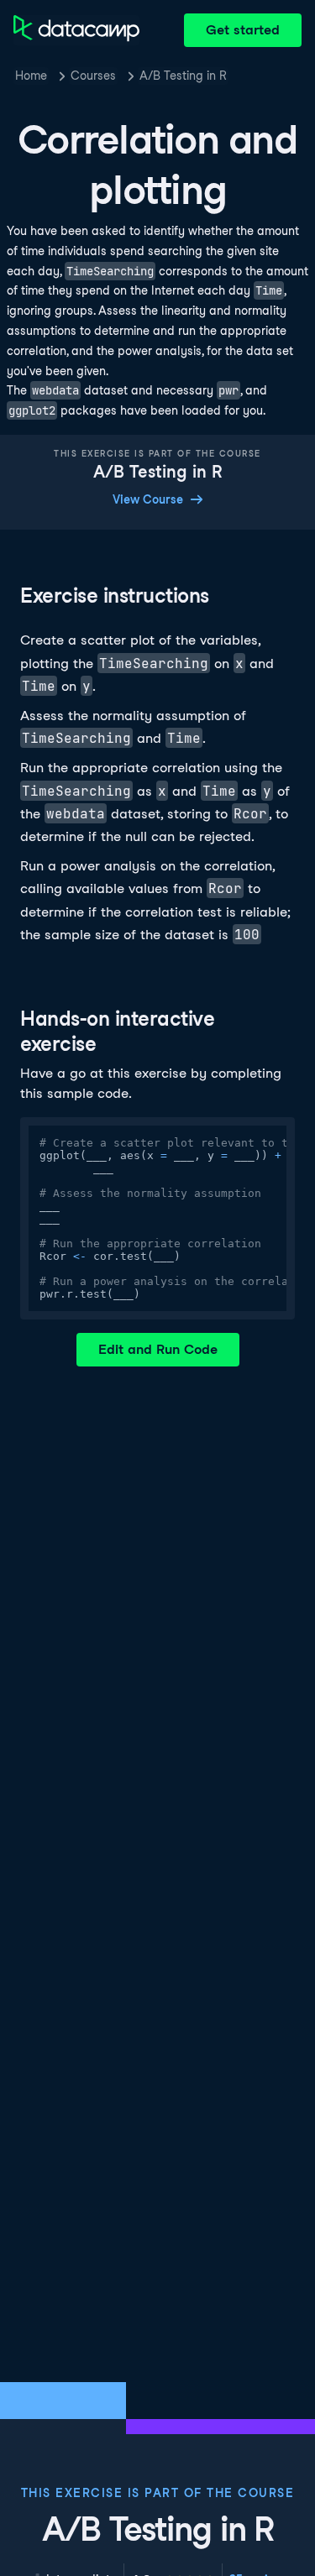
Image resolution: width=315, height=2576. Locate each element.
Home (31, 76)
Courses (93, 76)
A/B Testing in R (183, 76)
